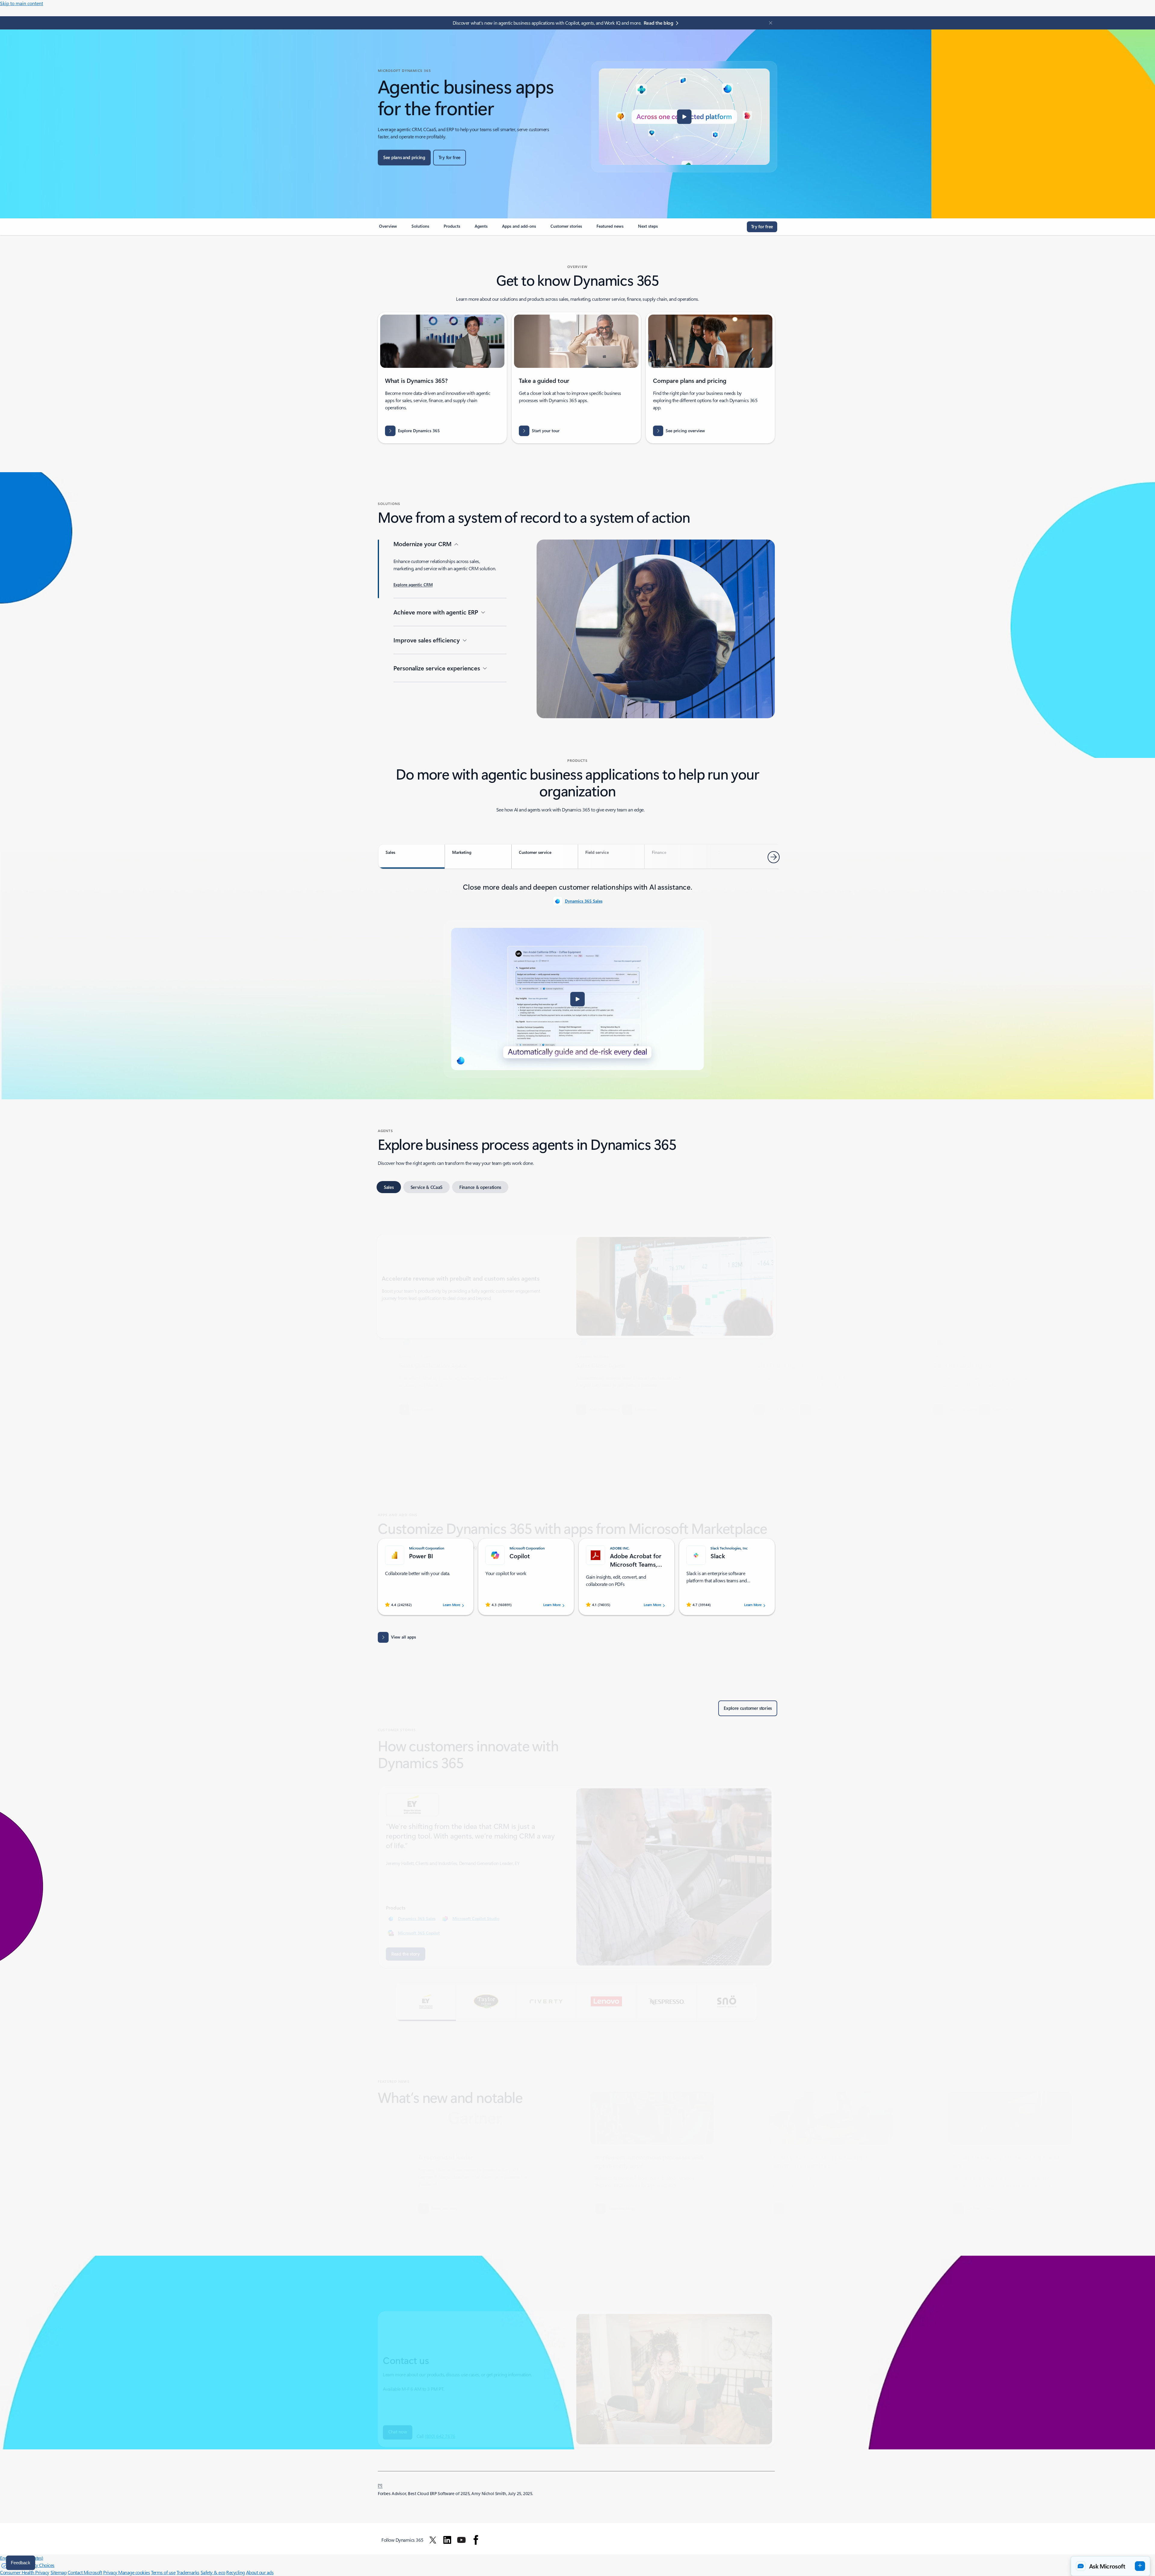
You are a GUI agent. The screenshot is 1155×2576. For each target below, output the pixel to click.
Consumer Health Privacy (25, 2572)
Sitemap (59, 2572)
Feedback (21, 2563)
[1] (380, 2485)
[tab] (412, 857)
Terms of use (163, 2572)
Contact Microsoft (85, 2572)
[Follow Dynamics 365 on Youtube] (461, 2540)
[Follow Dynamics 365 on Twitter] (433, 2540)
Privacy (111, 2572)
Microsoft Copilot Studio (476, 1892)
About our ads (260, 2572)
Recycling (236, 2572)
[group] (443, 1375)
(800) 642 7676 (440, 2409)
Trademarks (188, 2572)
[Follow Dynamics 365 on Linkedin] (447, 2540)
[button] (684, 117)
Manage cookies (134, 2572)
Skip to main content (22, 3)
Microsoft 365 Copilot (419, 1906)
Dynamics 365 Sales (584, 901)
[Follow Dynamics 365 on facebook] (476, 2540)
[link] (388, 229)
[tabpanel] (577, 979)
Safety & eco (213, 2572)
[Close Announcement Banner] (769, 23)
